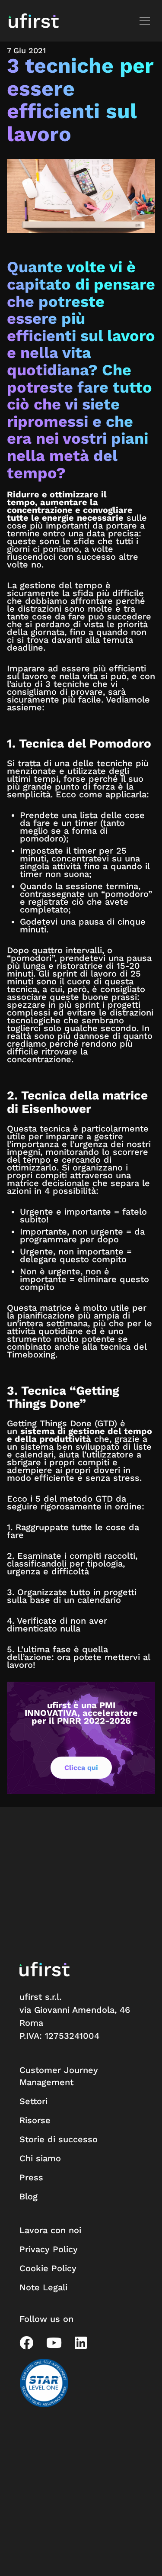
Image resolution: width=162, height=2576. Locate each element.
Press (31, 2177)
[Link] (34, 21)
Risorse (35, 2120)
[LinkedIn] (81, 2343)
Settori (33, 2101)
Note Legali (43, 2287)
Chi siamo (40, 2158)
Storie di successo (59, 2139)
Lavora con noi (50, 2230)
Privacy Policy (49, 2249)
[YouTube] (54, 2343)
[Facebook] (26, 2343)
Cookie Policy (48, 2268)
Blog (29, 2196)
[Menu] (146, 21)
